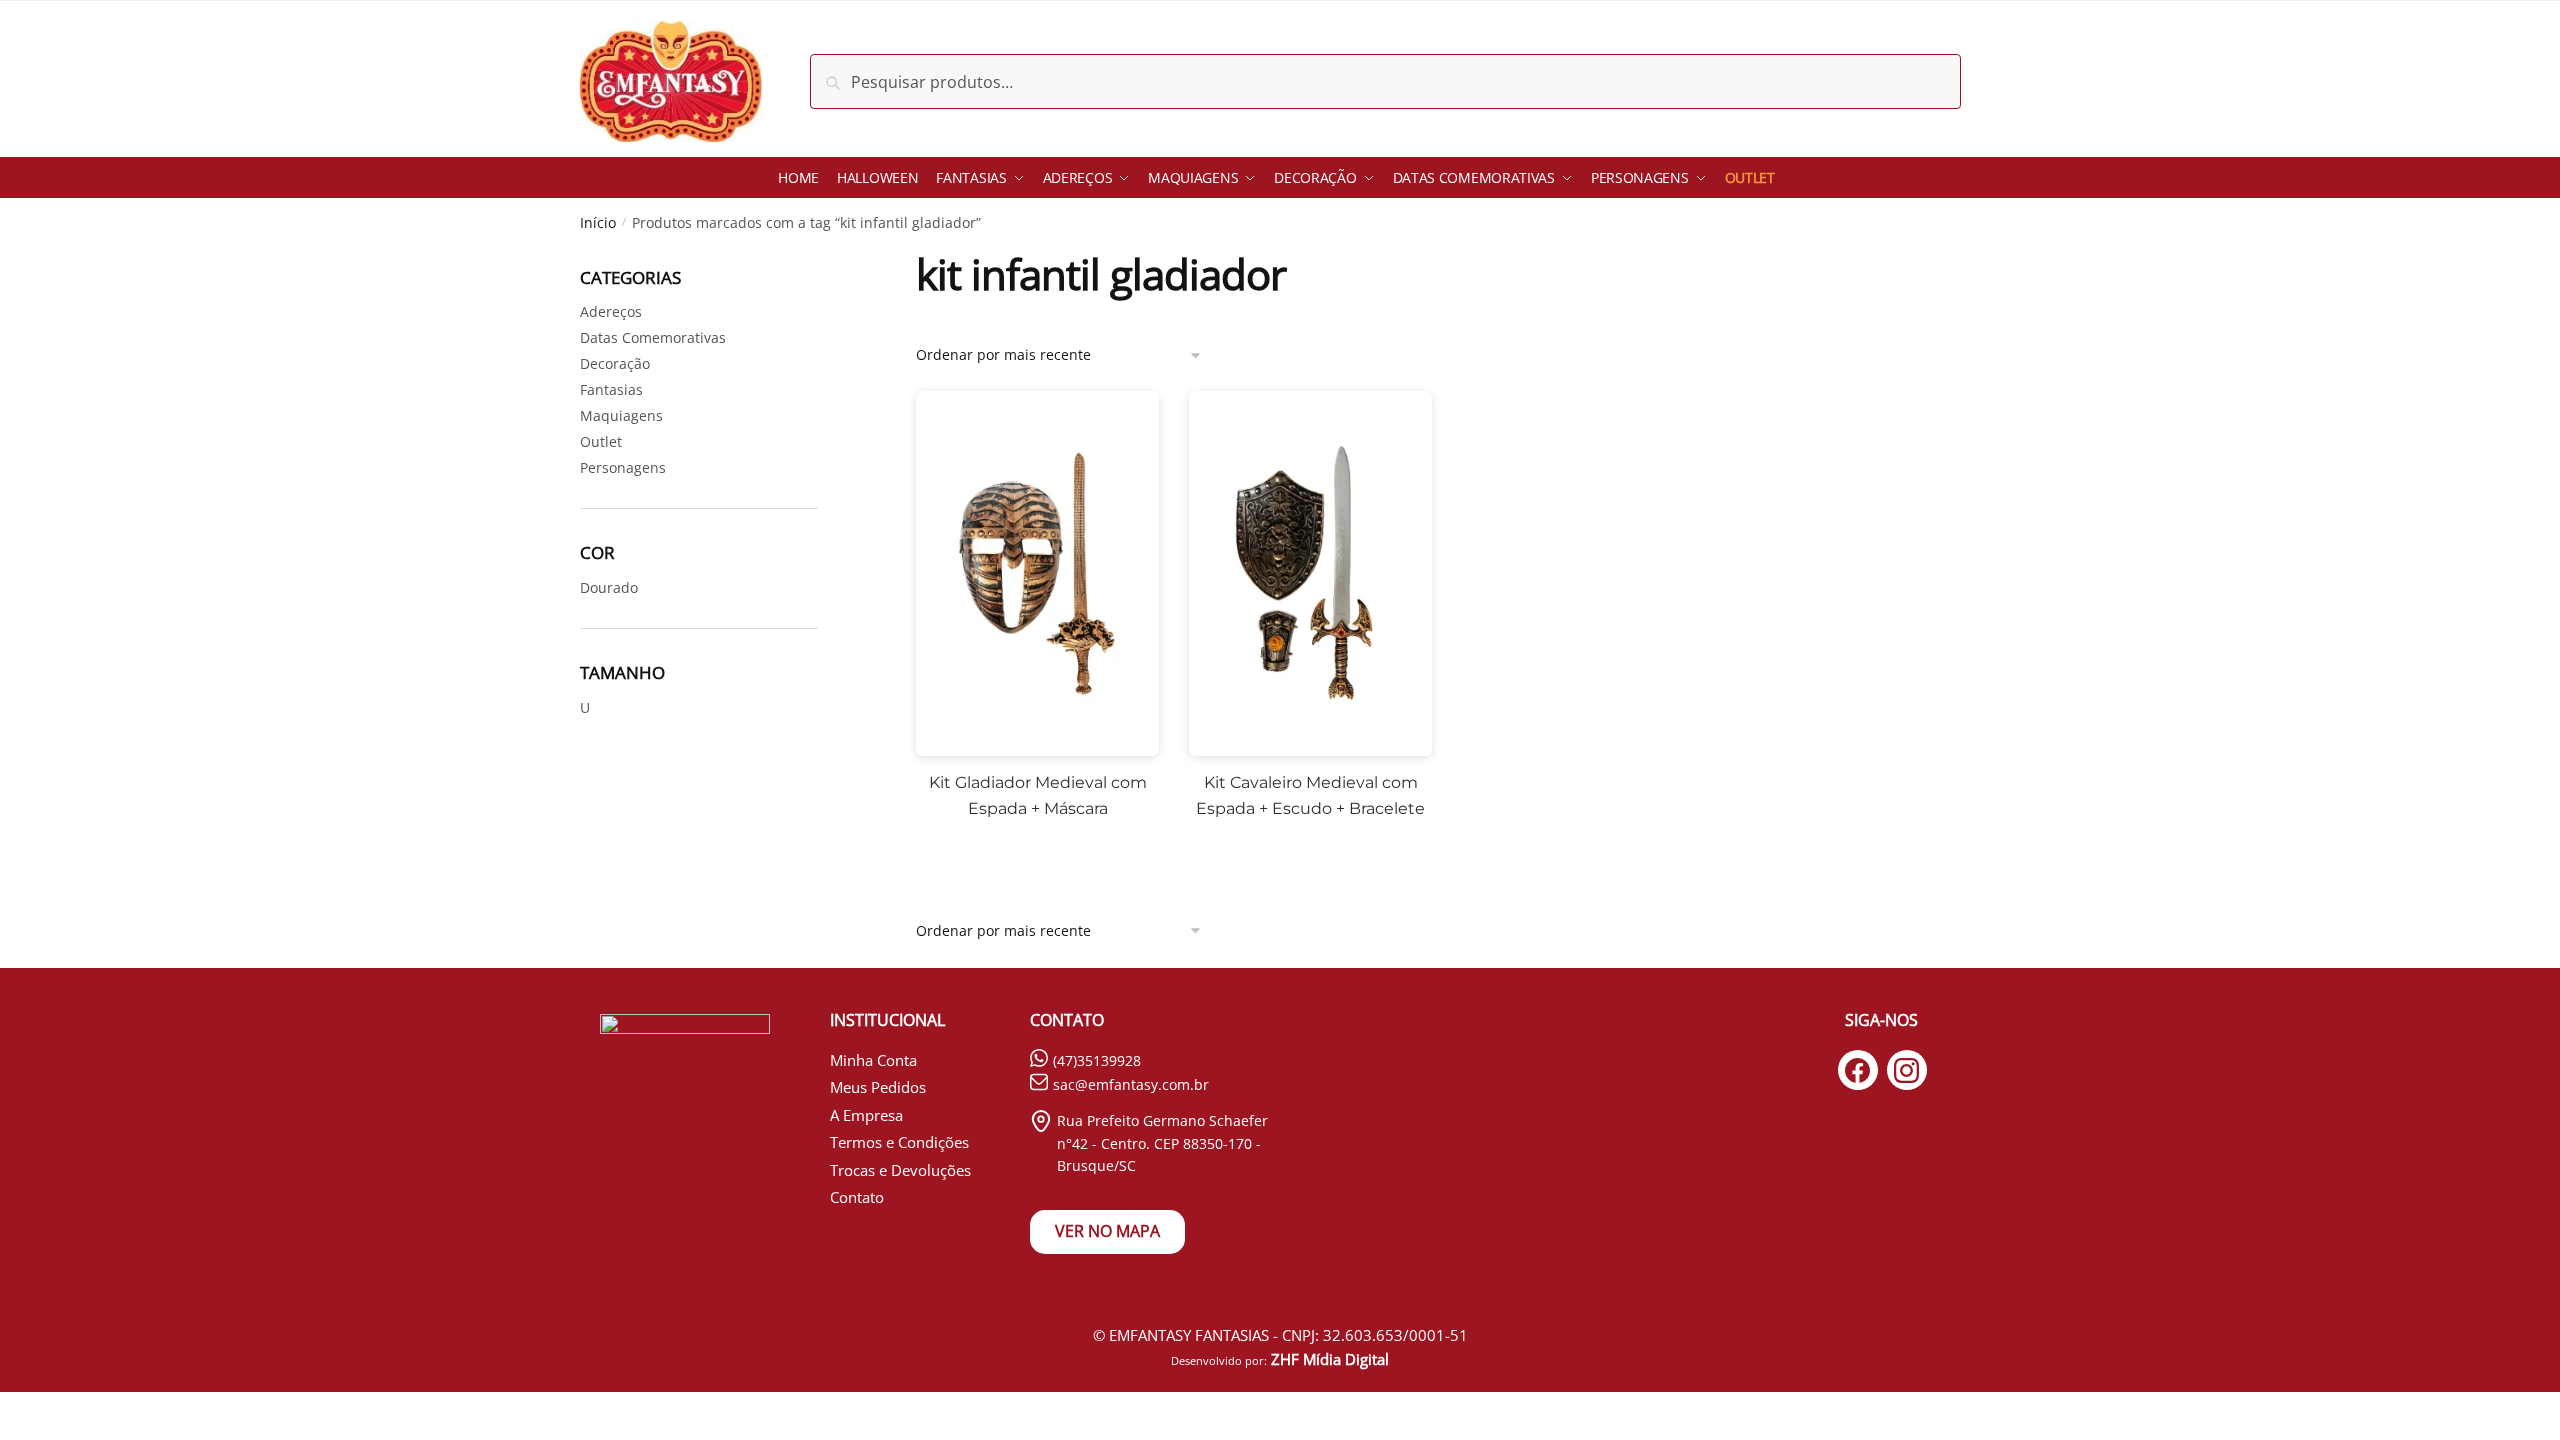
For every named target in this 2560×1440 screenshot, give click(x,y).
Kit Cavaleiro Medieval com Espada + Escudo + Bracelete (1310, 795)
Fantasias (611, 389)
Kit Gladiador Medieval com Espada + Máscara (1038, 795)
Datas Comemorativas (653, 337)
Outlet (601, 441)
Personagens (623, 467)
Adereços (611, 311)
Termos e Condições (899, 1142)
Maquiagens (621, 415)
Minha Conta (873, 1060)
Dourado (609, 587)
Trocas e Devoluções (900, 1170)
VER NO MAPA (1107, 1231)
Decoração (615, 363)
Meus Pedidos (878, 1087)
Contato (857, 1197)
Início (598, 222)
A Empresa (866, 1115)
